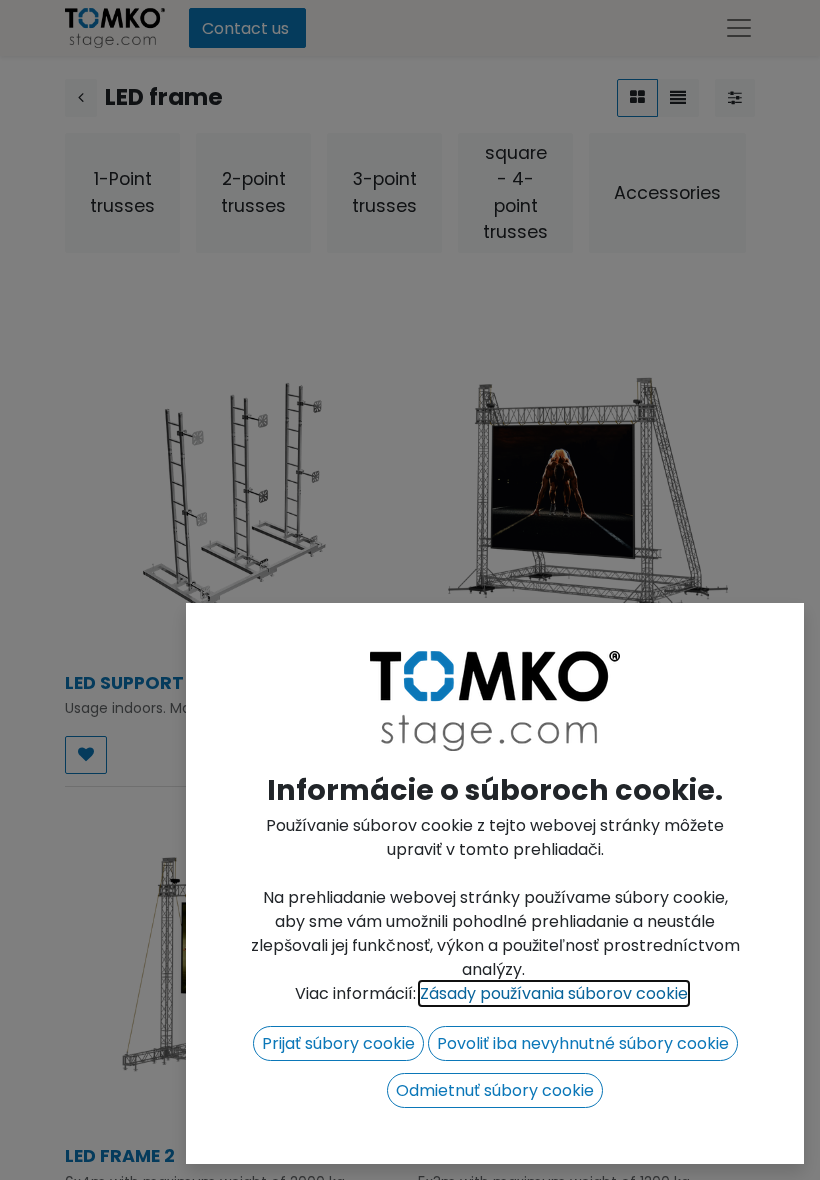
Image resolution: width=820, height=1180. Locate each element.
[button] (338, 1043)
